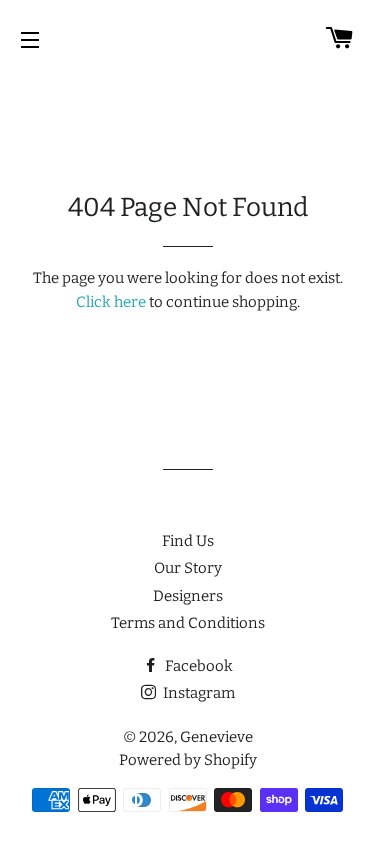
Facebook (197, 666)
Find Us (188, 541)
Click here (111, 302)
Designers (188, 596)
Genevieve (216, 737)
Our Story (188, 568)
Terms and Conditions (188, 623)
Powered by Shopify (188, 760)
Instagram (197, 693)
